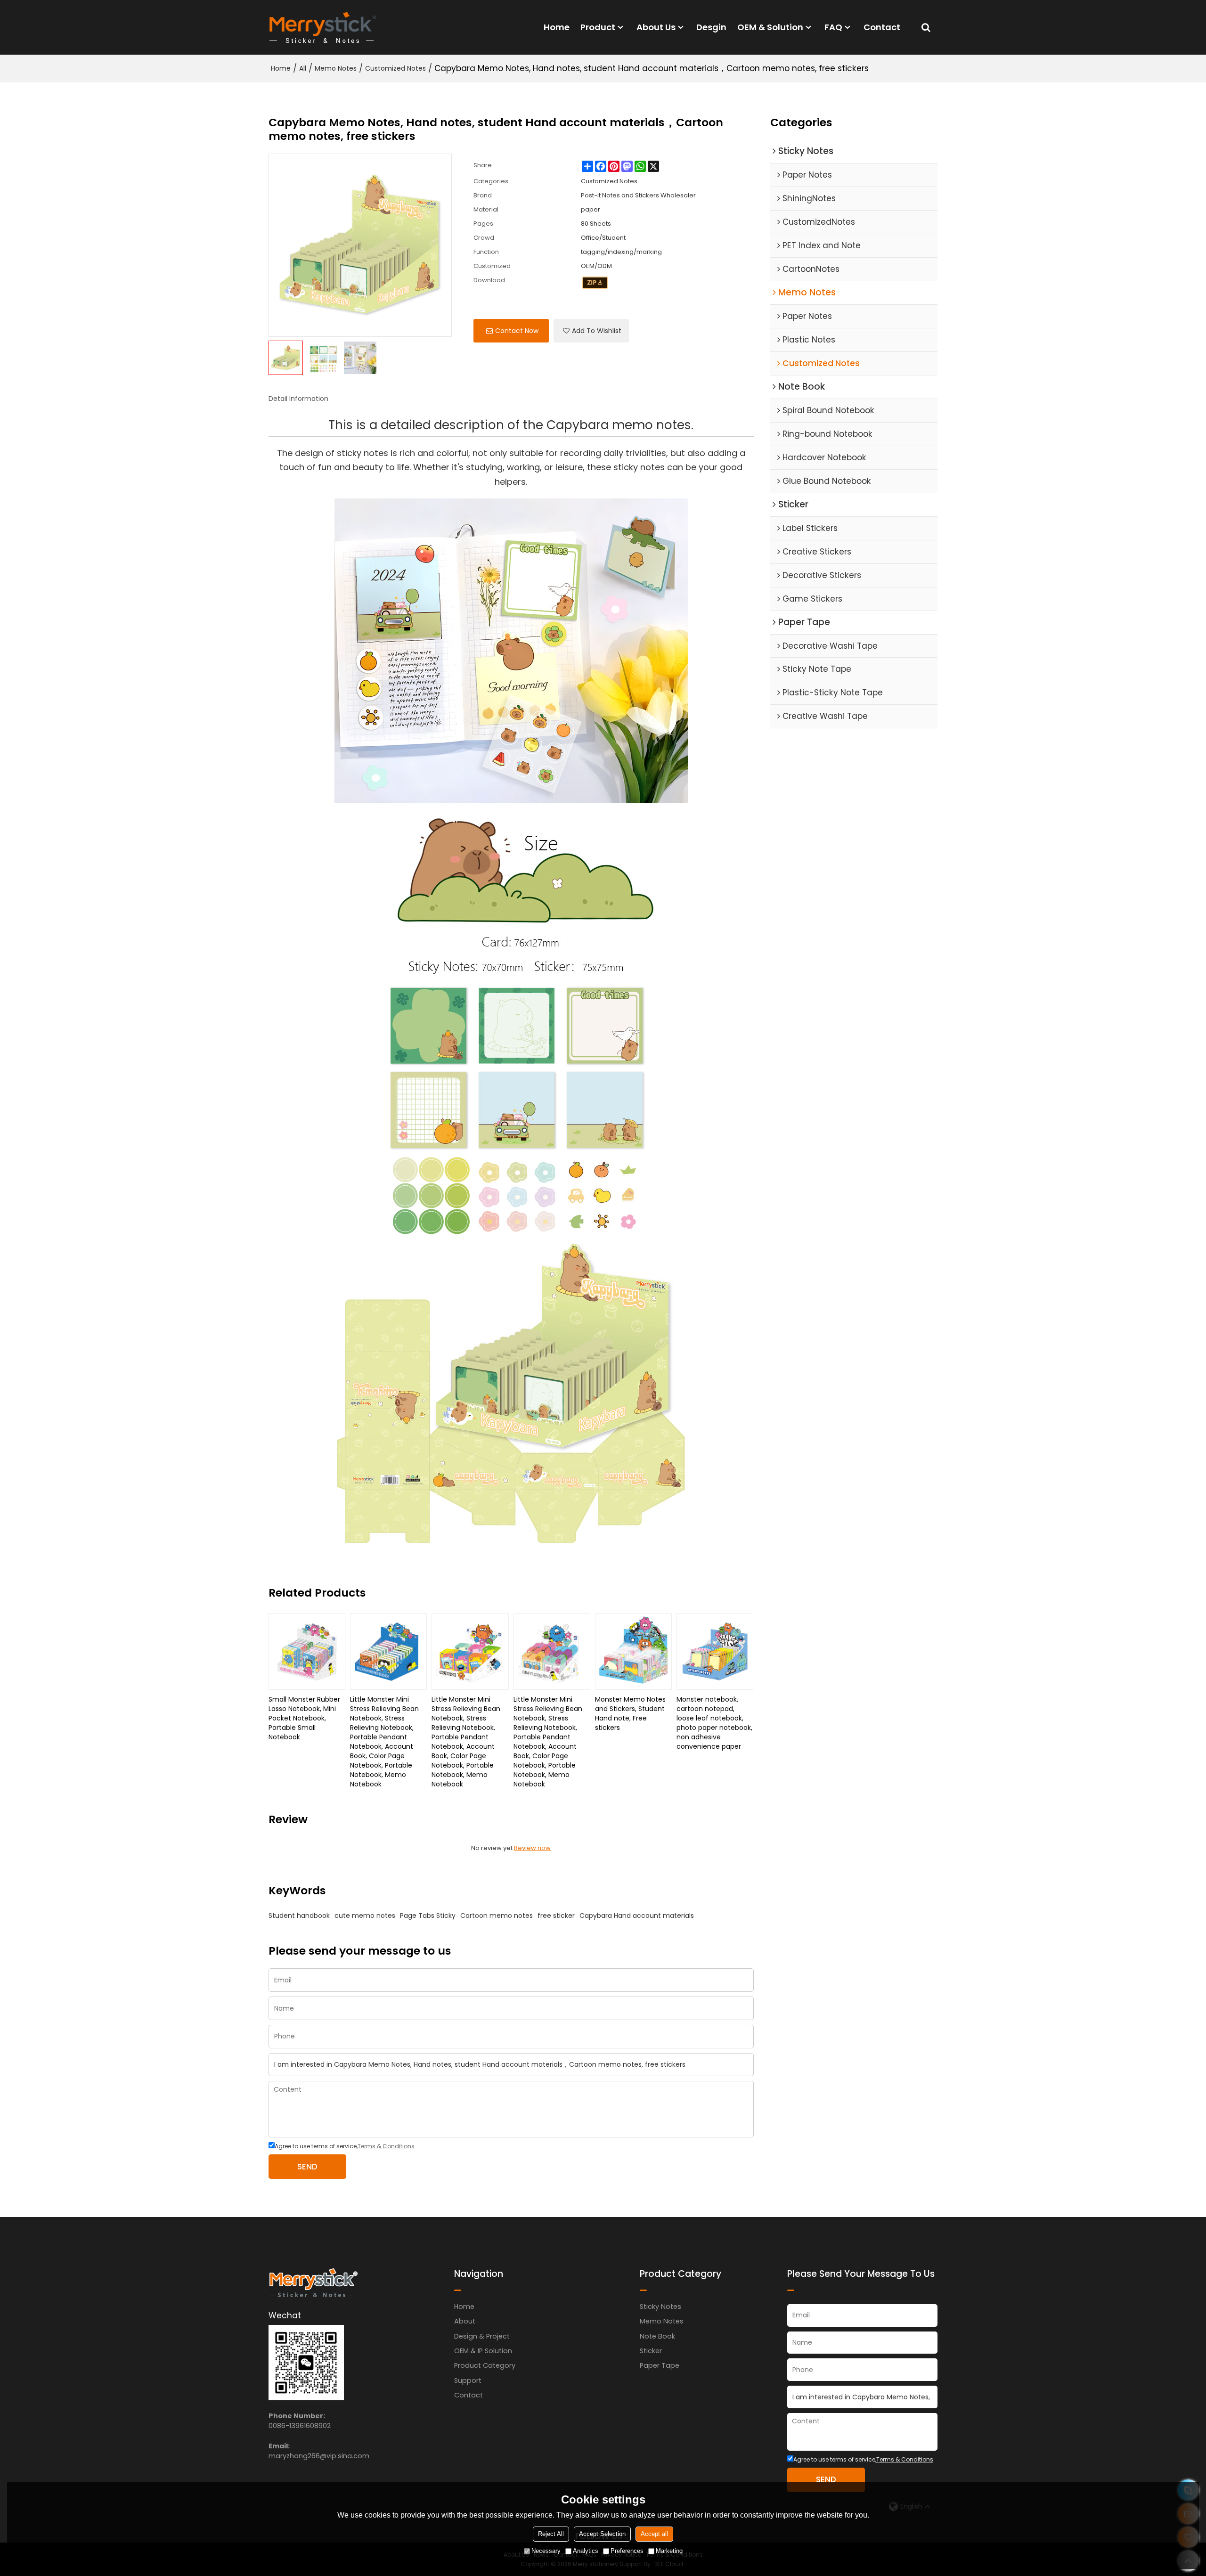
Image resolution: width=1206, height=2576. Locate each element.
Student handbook (299, 1916)
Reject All (551, 2534)
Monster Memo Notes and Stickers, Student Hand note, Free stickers (630, 1713)
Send (307, 2167)
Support (468, 2380)
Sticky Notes (660, 2307)
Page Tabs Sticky (428, 1916)
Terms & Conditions (386, 2146)
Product (598, 27)
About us (656, 27)
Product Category (485, 2365)
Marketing (669, 2551)
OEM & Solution (770, 27)
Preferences (627, 2551)
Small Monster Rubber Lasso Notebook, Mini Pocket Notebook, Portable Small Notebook (304, 1718)
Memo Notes (336, 68)
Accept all (654, 2534)
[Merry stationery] (323, 27)
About (465, 2321)
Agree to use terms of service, (345, 2146)
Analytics (586, 2551)
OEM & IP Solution (483, 2351)
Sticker (651, 2351)
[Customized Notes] (595, 283)
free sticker (556, 1916)
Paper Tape (660, 2365)
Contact (882, 27)
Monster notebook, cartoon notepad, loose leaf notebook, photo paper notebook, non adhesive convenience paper (714, 1723)
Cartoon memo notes (497, 1916)
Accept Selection (602, 2534)
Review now (532, 1848)
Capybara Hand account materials (637, 1916)
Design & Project (482, 2336)
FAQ (833, 27)
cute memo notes (365, 1916)
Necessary (546, 2551)
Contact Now (517, 331)
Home (557, 27)
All (303, 68)
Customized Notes (395, 68)
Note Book (657, 2336)
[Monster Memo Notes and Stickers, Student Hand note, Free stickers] (633, 1651)
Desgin (711, 27)
